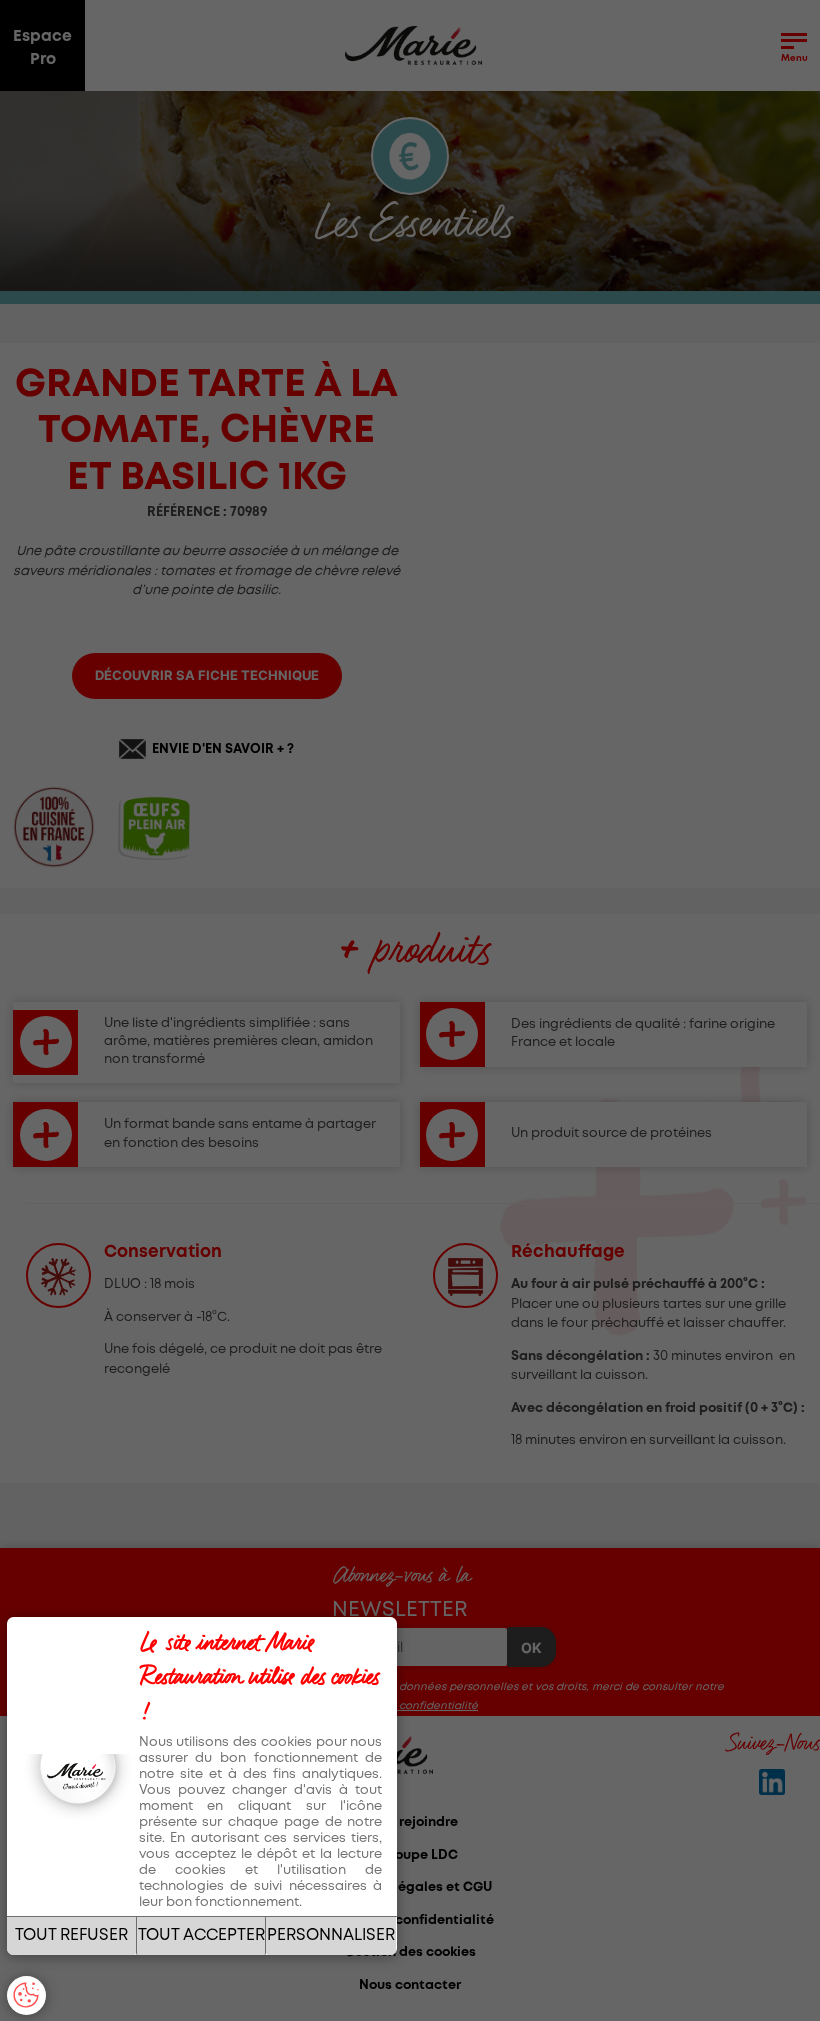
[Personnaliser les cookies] (26, 1995)
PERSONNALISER (331, 1935)
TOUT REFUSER (71, 1935)
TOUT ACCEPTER (201, 1935)
